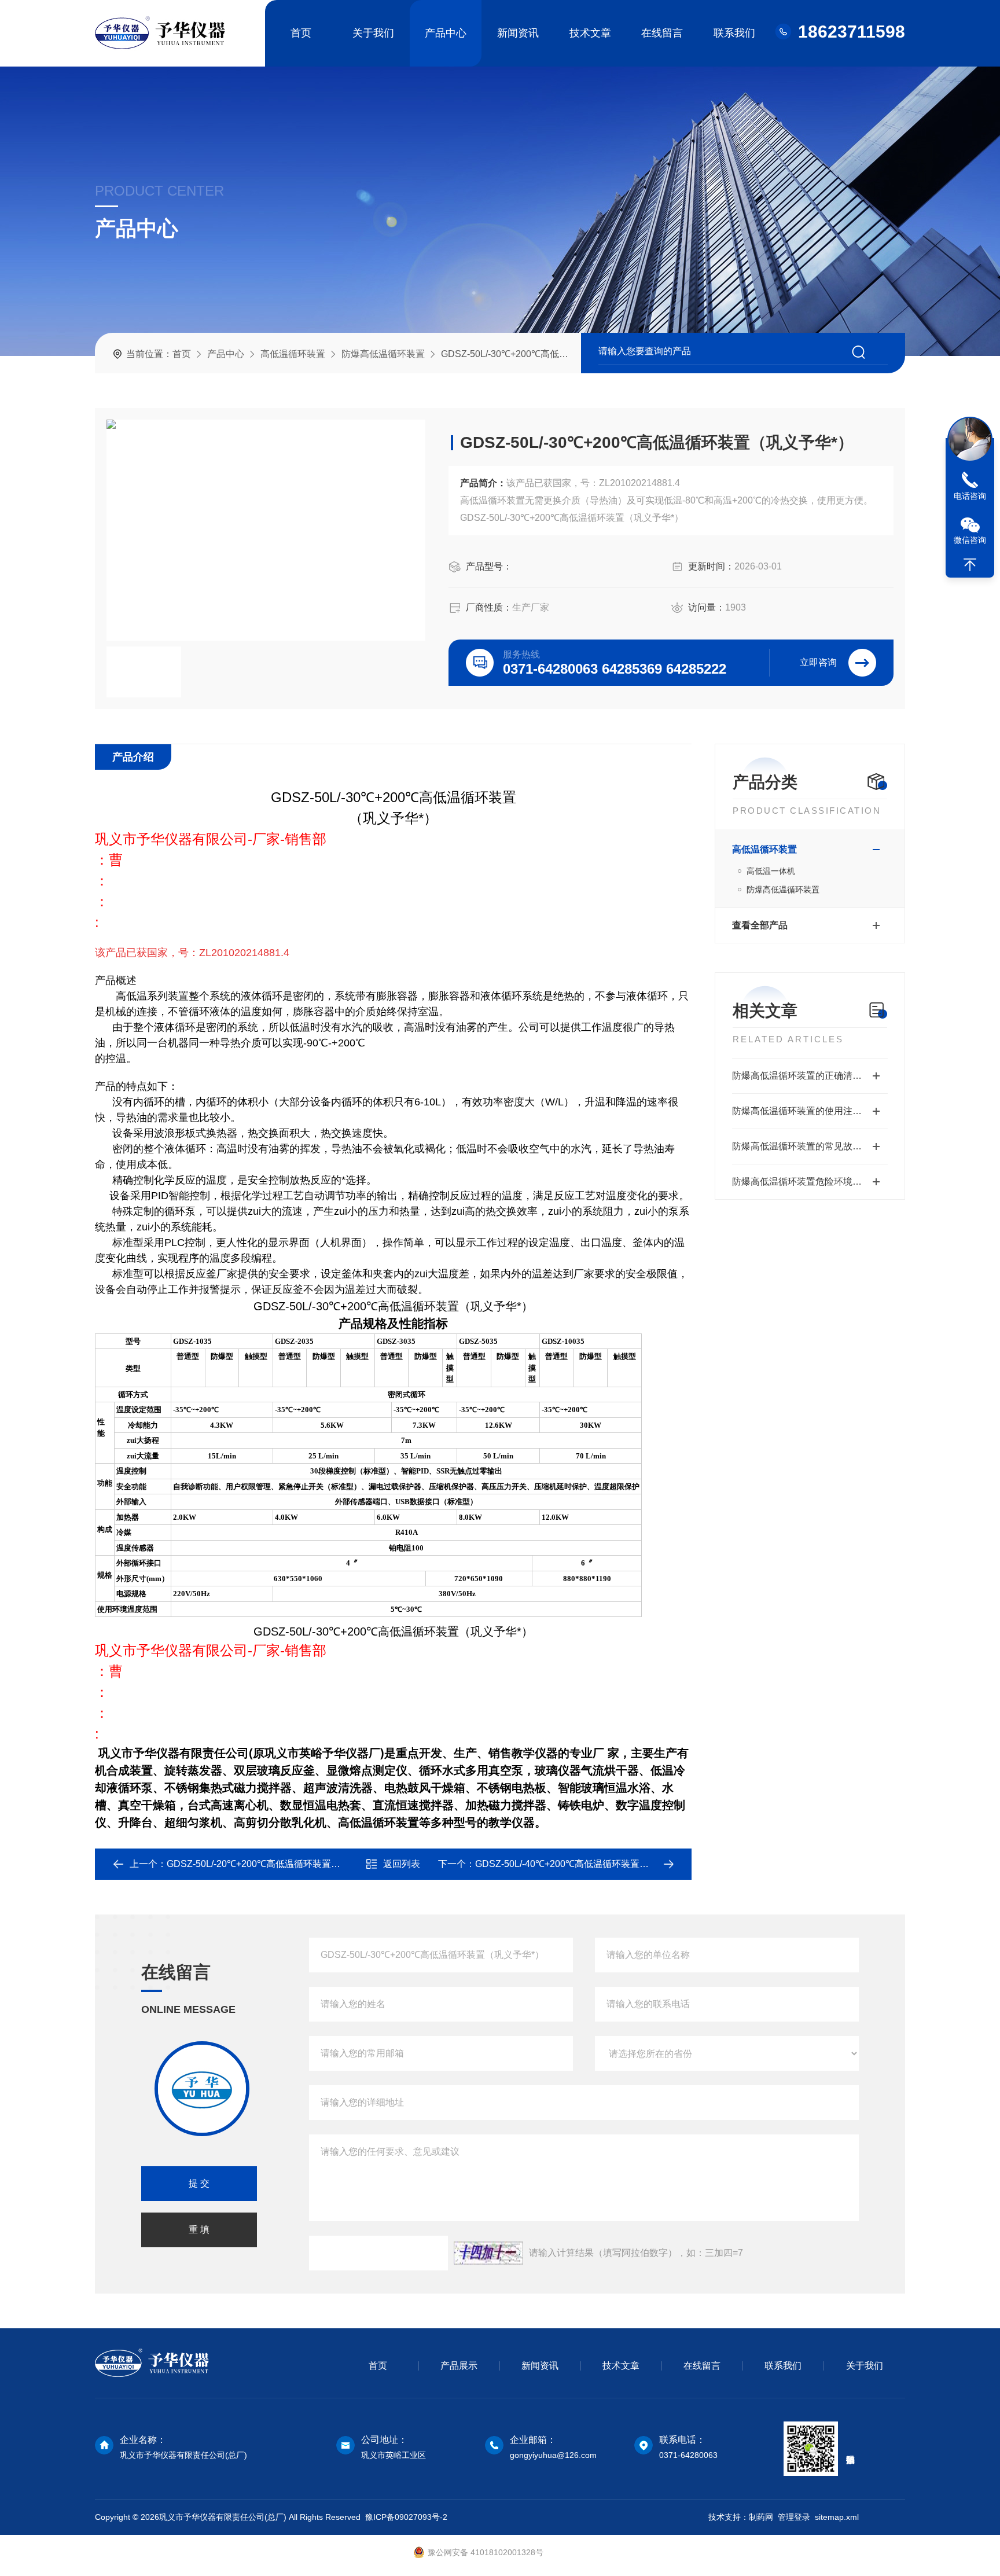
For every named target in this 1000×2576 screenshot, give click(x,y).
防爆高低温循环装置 (383, 354)
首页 (301, 33)
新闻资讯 (518, 33)
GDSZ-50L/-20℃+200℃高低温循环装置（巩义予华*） (278, 1864)
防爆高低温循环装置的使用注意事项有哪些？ (810, 1111)
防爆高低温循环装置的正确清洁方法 (806, 1076)
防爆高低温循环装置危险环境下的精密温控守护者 (810, 1182)
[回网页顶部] (970, 565)
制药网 (761, 2517)
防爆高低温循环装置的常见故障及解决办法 (810, 1146)
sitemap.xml (837, 2517)
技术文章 (590, 33)
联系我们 (734, 33)
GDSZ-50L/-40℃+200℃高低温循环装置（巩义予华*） (587, 1864)
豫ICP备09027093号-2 (406, 2517)
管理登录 (794, 2517)
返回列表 (402, 1864)
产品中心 (446, 33)
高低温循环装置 (293, 354)
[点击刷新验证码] (488, 2253)
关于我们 (373, 33)
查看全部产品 (760, 925)
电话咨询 (970, 496)
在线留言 (662, 33)
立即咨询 (818, 662)
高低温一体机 (771, 871)
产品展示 (459, 2366)
